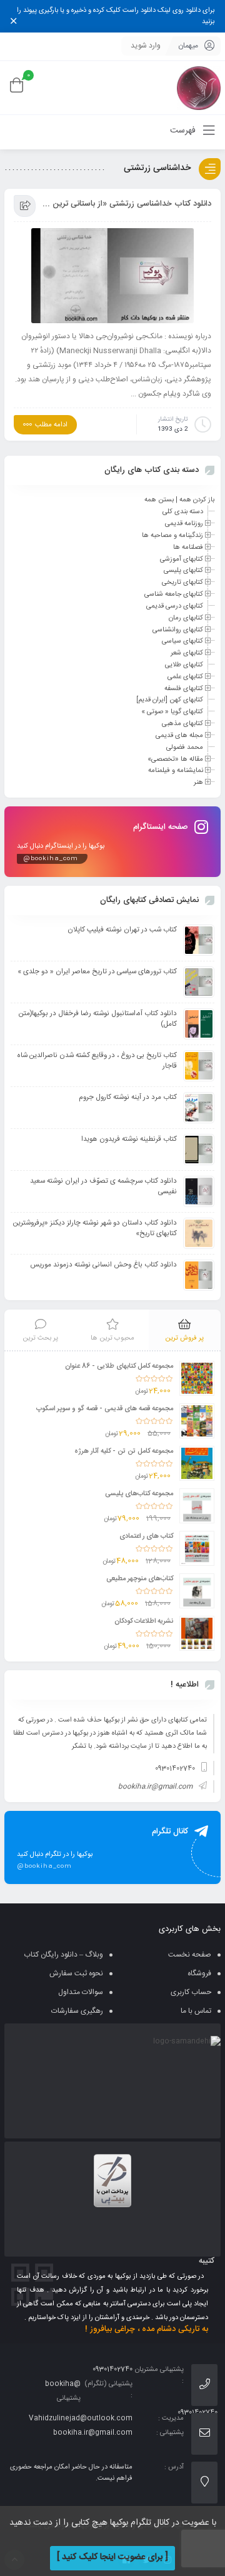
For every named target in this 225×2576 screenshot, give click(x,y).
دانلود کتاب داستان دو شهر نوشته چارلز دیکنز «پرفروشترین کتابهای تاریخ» (95, 1228)
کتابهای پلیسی (183, 571)
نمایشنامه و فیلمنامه (176, 771)
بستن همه (159, 500)
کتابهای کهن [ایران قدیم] (170, 700)
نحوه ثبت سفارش (76, 1973)
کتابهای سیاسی (182, 641)
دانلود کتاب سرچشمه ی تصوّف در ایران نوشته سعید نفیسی (103, 1186)
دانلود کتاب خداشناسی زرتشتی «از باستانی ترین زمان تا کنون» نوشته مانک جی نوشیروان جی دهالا (127, 204)
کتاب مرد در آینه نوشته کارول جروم (128, 1097)
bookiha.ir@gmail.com (155, 1787)
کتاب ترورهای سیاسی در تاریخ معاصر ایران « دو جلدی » (97, 972)
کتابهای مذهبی (182, 724)
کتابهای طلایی (184, 665)
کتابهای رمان (186, 618)
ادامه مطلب (51, 425)
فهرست (184, 131)
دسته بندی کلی (183, 512)
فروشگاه (199, 1973)
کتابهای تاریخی (182, 583)
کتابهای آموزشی (182, 559)
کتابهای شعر (187, 653)
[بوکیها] (199, 88)
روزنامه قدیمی (184, 524)
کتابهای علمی (185, 677)
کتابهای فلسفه (184, 688)
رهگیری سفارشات (77, 2011)
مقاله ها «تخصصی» (175, 759)
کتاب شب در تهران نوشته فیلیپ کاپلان (122, 930)
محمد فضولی (185, 748)
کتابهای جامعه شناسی (174, 594)
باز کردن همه (197, 500)
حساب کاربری (191, 1992)
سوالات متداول (81, 1992)
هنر (198, 783)
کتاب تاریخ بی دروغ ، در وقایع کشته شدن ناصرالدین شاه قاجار (97, 1061)
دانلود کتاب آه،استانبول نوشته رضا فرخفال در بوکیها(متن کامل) (98, 1019)
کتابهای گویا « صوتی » (172, 712)
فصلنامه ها (188, 548)
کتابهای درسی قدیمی (175, 606)
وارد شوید (146, 46)
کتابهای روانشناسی (178, 629)
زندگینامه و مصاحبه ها (172, 536)
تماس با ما (196, 2011)
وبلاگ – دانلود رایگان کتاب (63, 1955)
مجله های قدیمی (179, 736)
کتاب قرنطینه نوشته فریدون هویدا (129, 1139)
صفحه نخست (190, 1955)
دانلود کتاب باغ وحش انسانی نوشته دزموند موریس (103, 1265)
